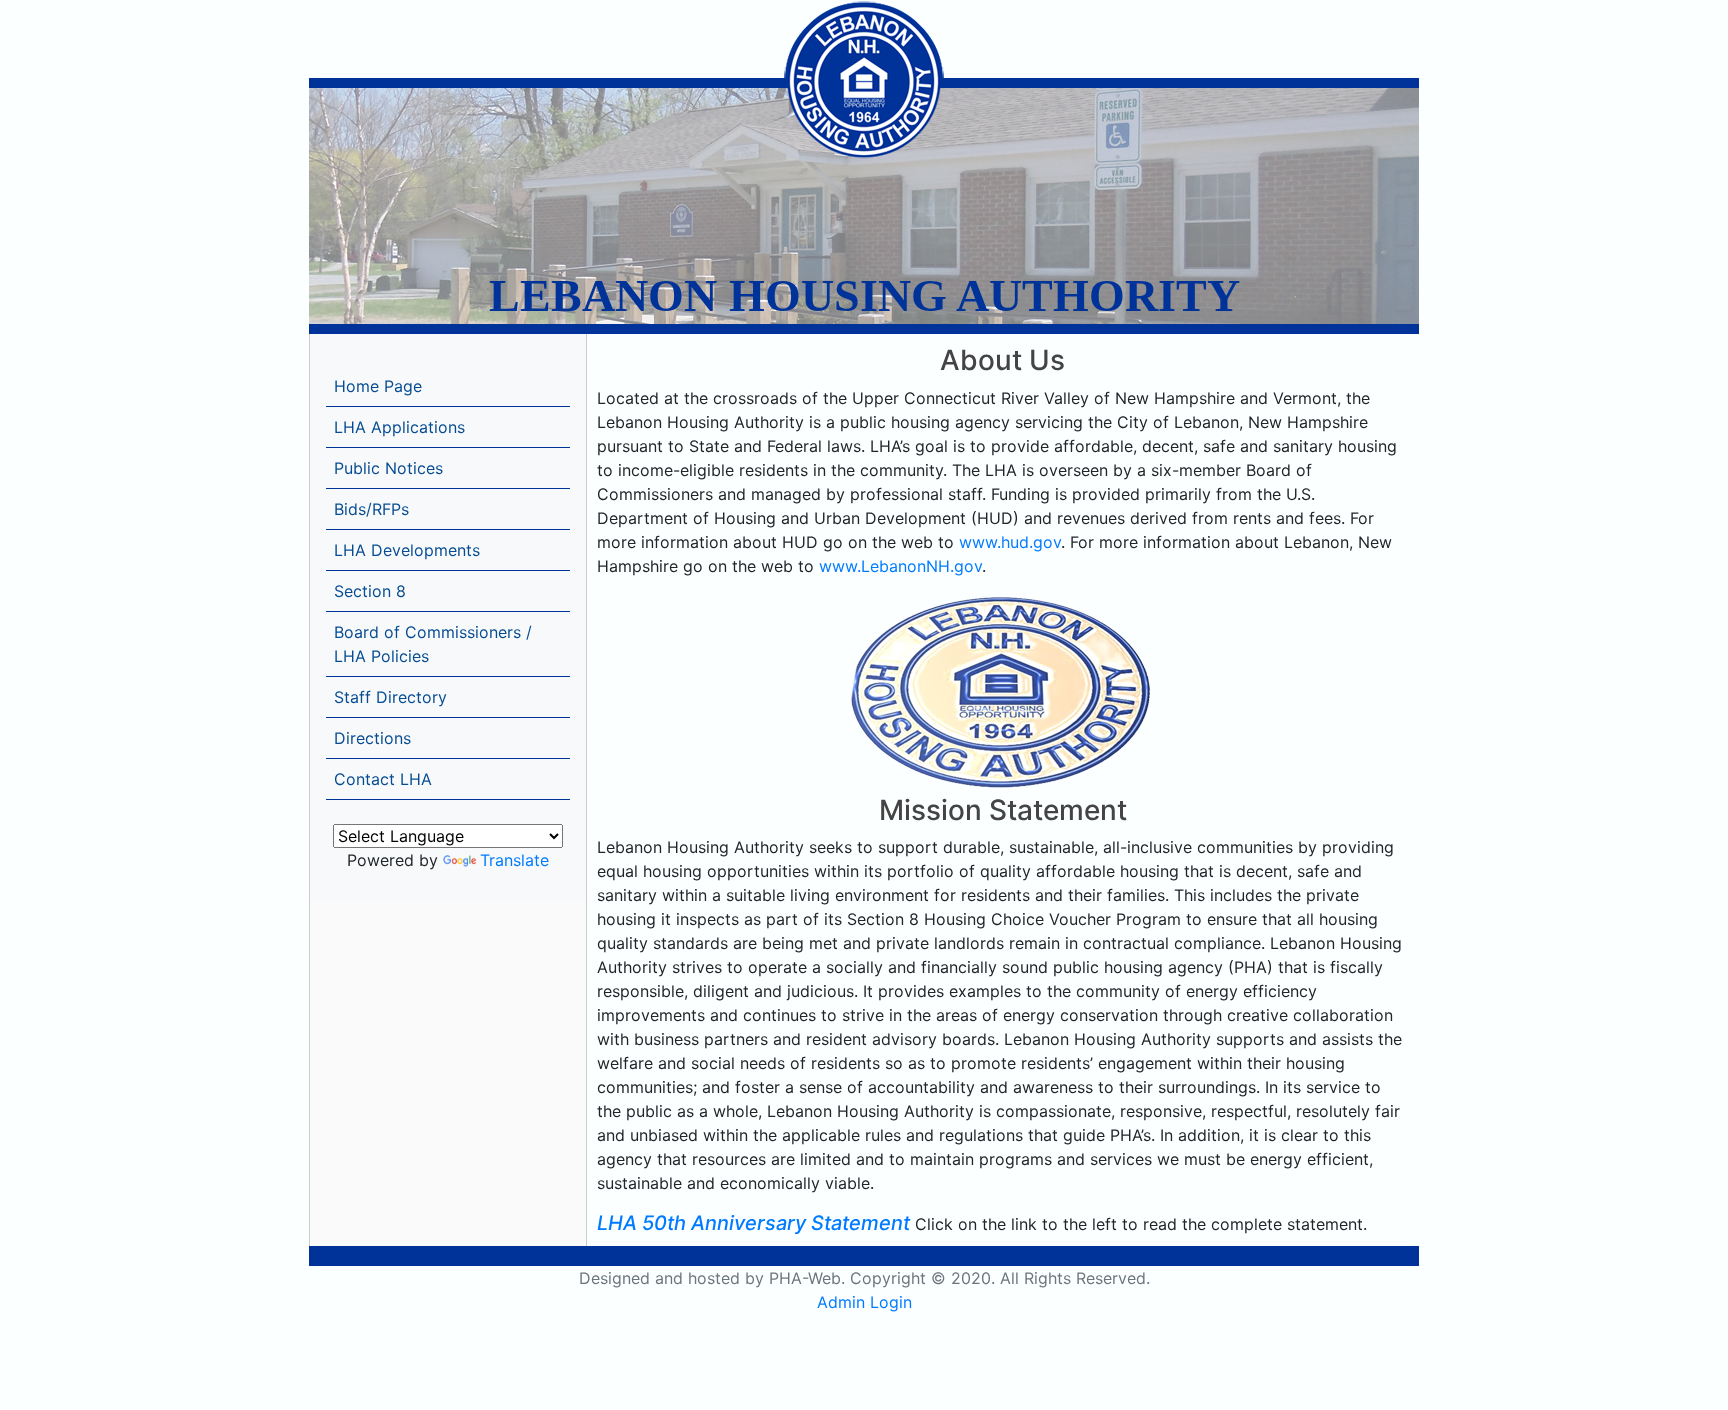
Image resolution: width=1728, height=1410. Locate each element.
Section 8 (370, 591)
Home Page (378, 386)
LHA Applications (399, 427)
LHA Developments (407, 550)
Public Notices (388, 468)
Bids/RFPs (371, 509)
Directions (372, 738)
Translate (514, 860)
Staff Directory (390, 697)
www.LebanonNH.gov (900, 566)
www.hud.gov (1010, 542)
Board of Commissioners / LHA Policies (433, 644)
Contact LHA (383, 779)
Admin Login (864, 1302)
